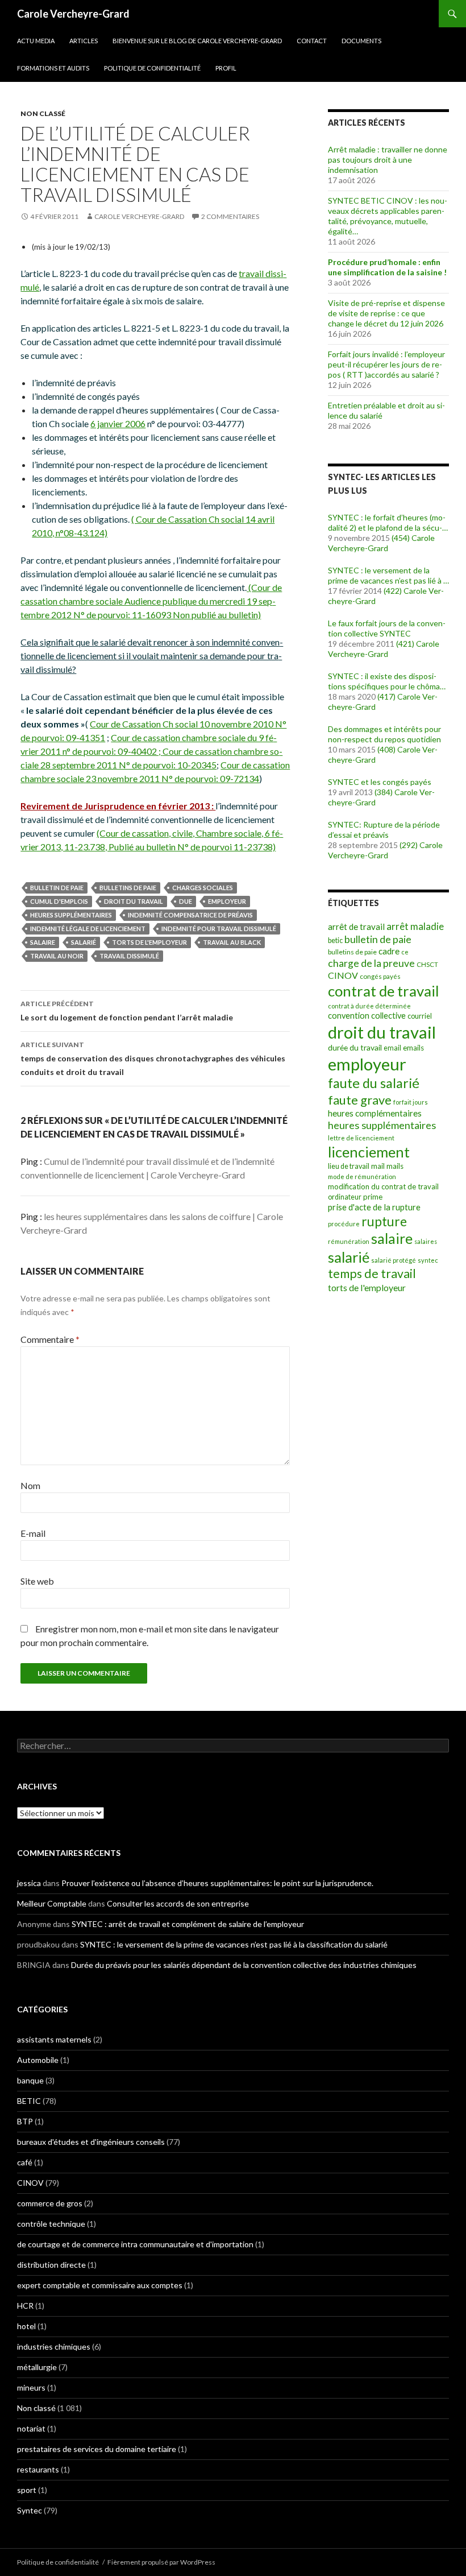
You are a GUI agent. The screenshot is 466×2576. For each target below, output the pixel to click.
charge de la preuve (371, 963)
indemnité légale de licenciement (88, 929)
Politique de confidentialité (152, 68)
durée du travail (355, 1047)
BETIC (29, 2101)
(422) (393, 591)
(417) (386, 696)
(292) (409, 845)
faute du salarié (374, 1083)
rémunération (349, 1241)
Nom (30, 1485)
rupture (384, 1221)
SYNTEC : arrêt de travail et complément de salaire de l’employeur (188, 1924)
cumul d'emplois (59, 901)
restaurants (38, 2469)
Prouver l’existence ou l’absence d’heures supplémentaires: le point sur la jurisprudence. (217, 1883)
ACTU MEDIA (36, 41)
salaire (43, 942)
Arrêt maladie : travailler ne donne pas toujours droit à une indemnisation (388, 160)
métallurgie (37, 2367)
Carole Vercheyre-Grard (73, 14)
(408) (386, 749)
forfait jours (411, 1102)
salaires (426, 1241)
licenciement (369, 1152)
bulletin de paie (57, 888)
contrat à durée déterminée (369, 1006)
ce (405, 952)
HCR (25, 2306)
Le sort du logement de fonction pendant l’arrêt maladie (127, 1011)
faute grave (360, 1100)
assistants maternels (54, 2039)
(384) (384, 792)
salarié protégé (394, 1260)
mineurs (31, 2387)
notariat (31, 2428)
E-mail (33, 1533)
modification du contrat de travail (383, 1186)
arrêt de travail (356, 927)
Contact (312, 41)
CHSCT (427, 964)
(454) (401, 538)
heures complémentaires (375, 1113)
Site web (37, 1581)
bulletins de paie (128, 888)
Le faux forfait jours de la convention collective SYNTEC (387, 628)
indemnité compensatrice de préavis (190, 915)
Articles (84, 41)
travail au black (232, 942)
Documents (361, 41)
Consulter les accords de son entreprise (178, 1903)
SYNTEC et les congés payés (380, 782)
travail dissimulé (129, 956)
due (186, 901)
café (25, 2162)
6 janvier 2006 (118, 423)
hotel (26, 2326)
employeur (227, 901)
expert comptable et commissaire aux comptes (100, 2285)
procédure (344, 1224)
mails (395, 1166)
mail (378, 1166)
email (392, 1048)
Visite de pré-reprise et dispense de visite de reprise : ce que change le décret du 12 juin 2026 (386, 313)
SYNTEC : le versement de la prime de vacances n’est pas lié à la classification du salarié (388, 576)
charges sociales (203, 888)
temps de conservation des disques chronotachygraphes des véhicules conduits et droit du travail (153, 1058)
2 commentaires (230, 216)
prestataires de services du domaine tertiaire (97, 2449)
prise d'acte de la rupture (374, 1207)
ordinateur (345, 1197)
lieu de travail (349, 1166)
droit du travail (134, 901)
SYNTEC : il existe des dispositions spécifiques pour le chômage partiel (388, 681)
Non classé (43, 113)
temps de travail (372, 1273)
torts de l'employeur (149, 942)
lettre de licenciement (361, 1138)
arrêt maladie (415, 926)
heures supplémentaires (71, 915)
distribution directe (51, 2265)
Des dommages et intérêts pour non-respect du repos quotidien (384, 734)
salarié (84, 942)
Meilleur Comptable (52, 1903)
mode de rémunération (362, 1177)
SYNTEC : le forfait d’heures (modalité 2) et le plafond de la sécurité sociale (387, 523)
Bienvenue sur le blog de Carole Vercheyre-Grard (197, 41)
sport (27, 2490)
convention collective (367, 1016)
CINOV (343, 975)
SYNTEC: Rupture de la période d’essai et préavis (384, 830)
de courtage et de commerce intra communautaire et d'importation (135, 2244)
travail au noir (57, 956)
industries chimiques (54, 2346)
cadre (389, 951)
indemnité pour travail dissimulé (219, 929)
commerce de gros (50, 2203)
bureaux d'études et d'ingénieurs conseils (91, 2142)
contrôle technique (51, 2224)
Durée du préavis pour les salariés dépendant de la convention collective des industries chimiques (244, 1965)
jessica (29, 1883)
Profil (226, 68)
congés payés (380, 976)
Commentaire (50, 1339)
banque (30, 2080)
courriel (420, 1016)
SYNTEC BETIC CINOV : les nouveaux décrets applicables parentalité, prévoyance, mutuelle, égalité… (388, 216)
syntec (428, 1260)
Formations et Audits (53, 68)
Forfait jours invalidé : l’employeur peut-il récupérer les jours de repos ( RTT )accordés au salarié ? (386, 364)
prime (373, 1197)
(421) (405, 644)
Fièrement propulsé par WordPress (161, 2562)
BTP (25, 2121)
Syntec (30, 2510)
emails (413, 1048)
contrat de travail (384, 991)
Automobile (38, 2060)
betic (335, 940)
